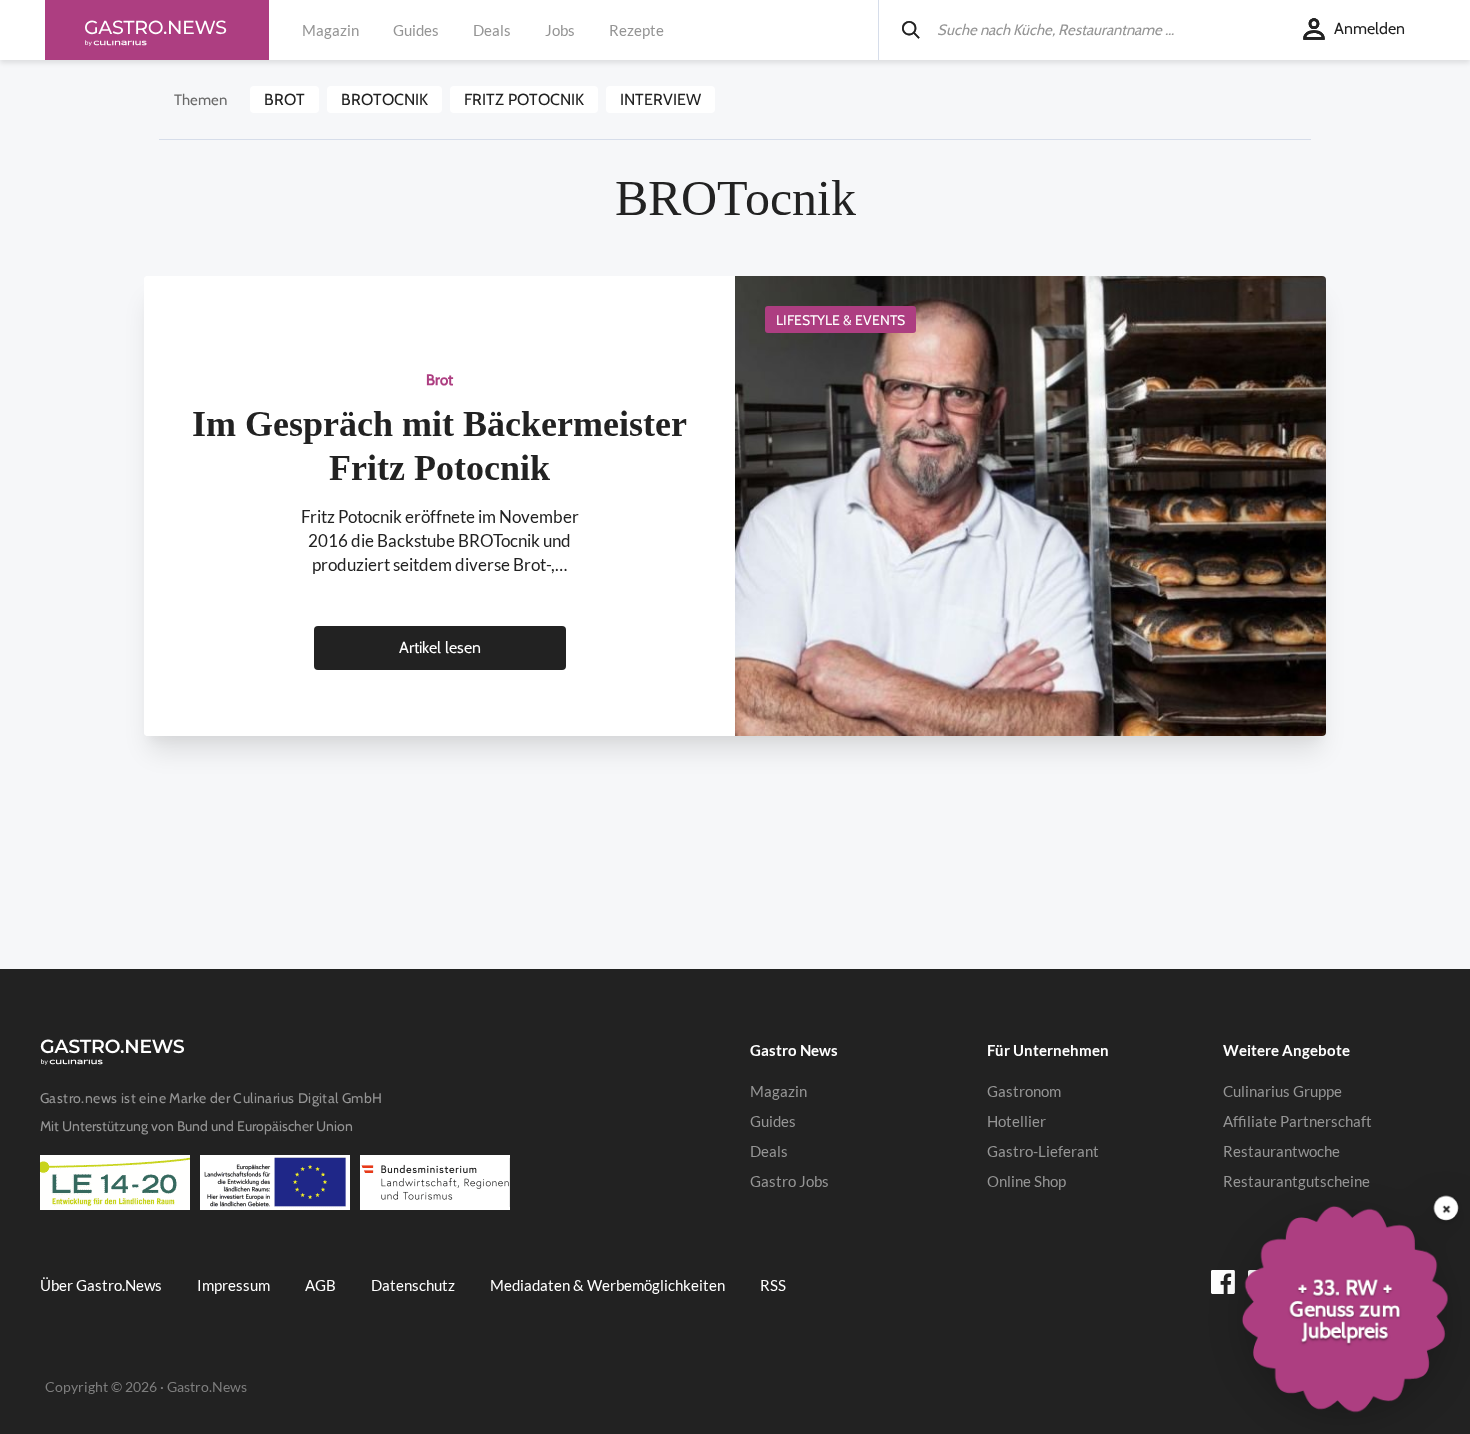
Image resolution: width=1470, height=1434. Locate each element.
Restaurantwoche (1281, 1151)
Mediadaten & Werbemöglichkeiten (607, 1285)
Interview (660, 99)
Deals (492, 30)
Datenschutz (413, 1285)
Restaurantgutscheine (1296, 1181)
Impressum (233, 1285)
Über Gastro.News (101, 1285)
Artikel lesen (440, 647)
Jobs (560, 30)
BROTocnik (384, 99)
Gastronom (1024, 1091)
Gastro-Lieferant (1043, 1151)
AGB (320, 1285)
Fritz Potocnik (524, 99)
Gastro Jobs (789, 1181)
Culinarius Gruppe (1282, 1091)
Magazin (330, 30)
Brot (284, 99)
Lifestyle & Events (840, 320)
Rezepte (636, 30)
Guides (416, 30)
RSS (773, 1285)
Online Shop (1026, 1181)
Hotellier (1016, 1121)
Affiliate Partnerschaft (1297, 1121)
